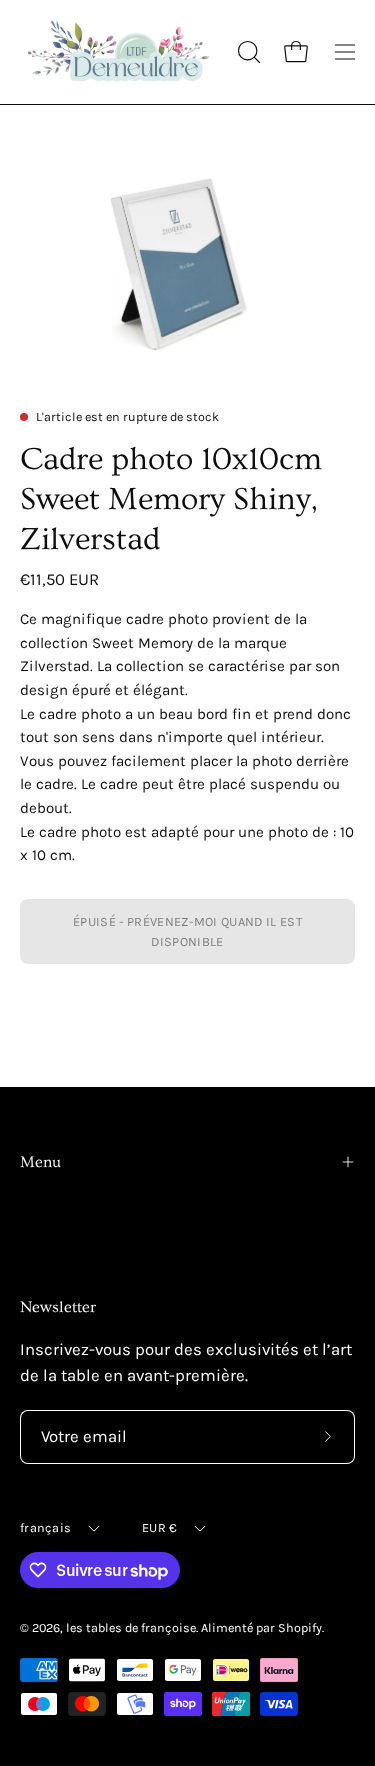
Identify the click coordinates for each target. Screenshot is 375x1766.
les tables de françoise (131, 1627)
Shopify (300, 1627)
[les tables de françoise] (120, 52)
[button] (247, 52)
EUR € (159, 1527)
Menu (40, 1162)
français (45, 1527)
